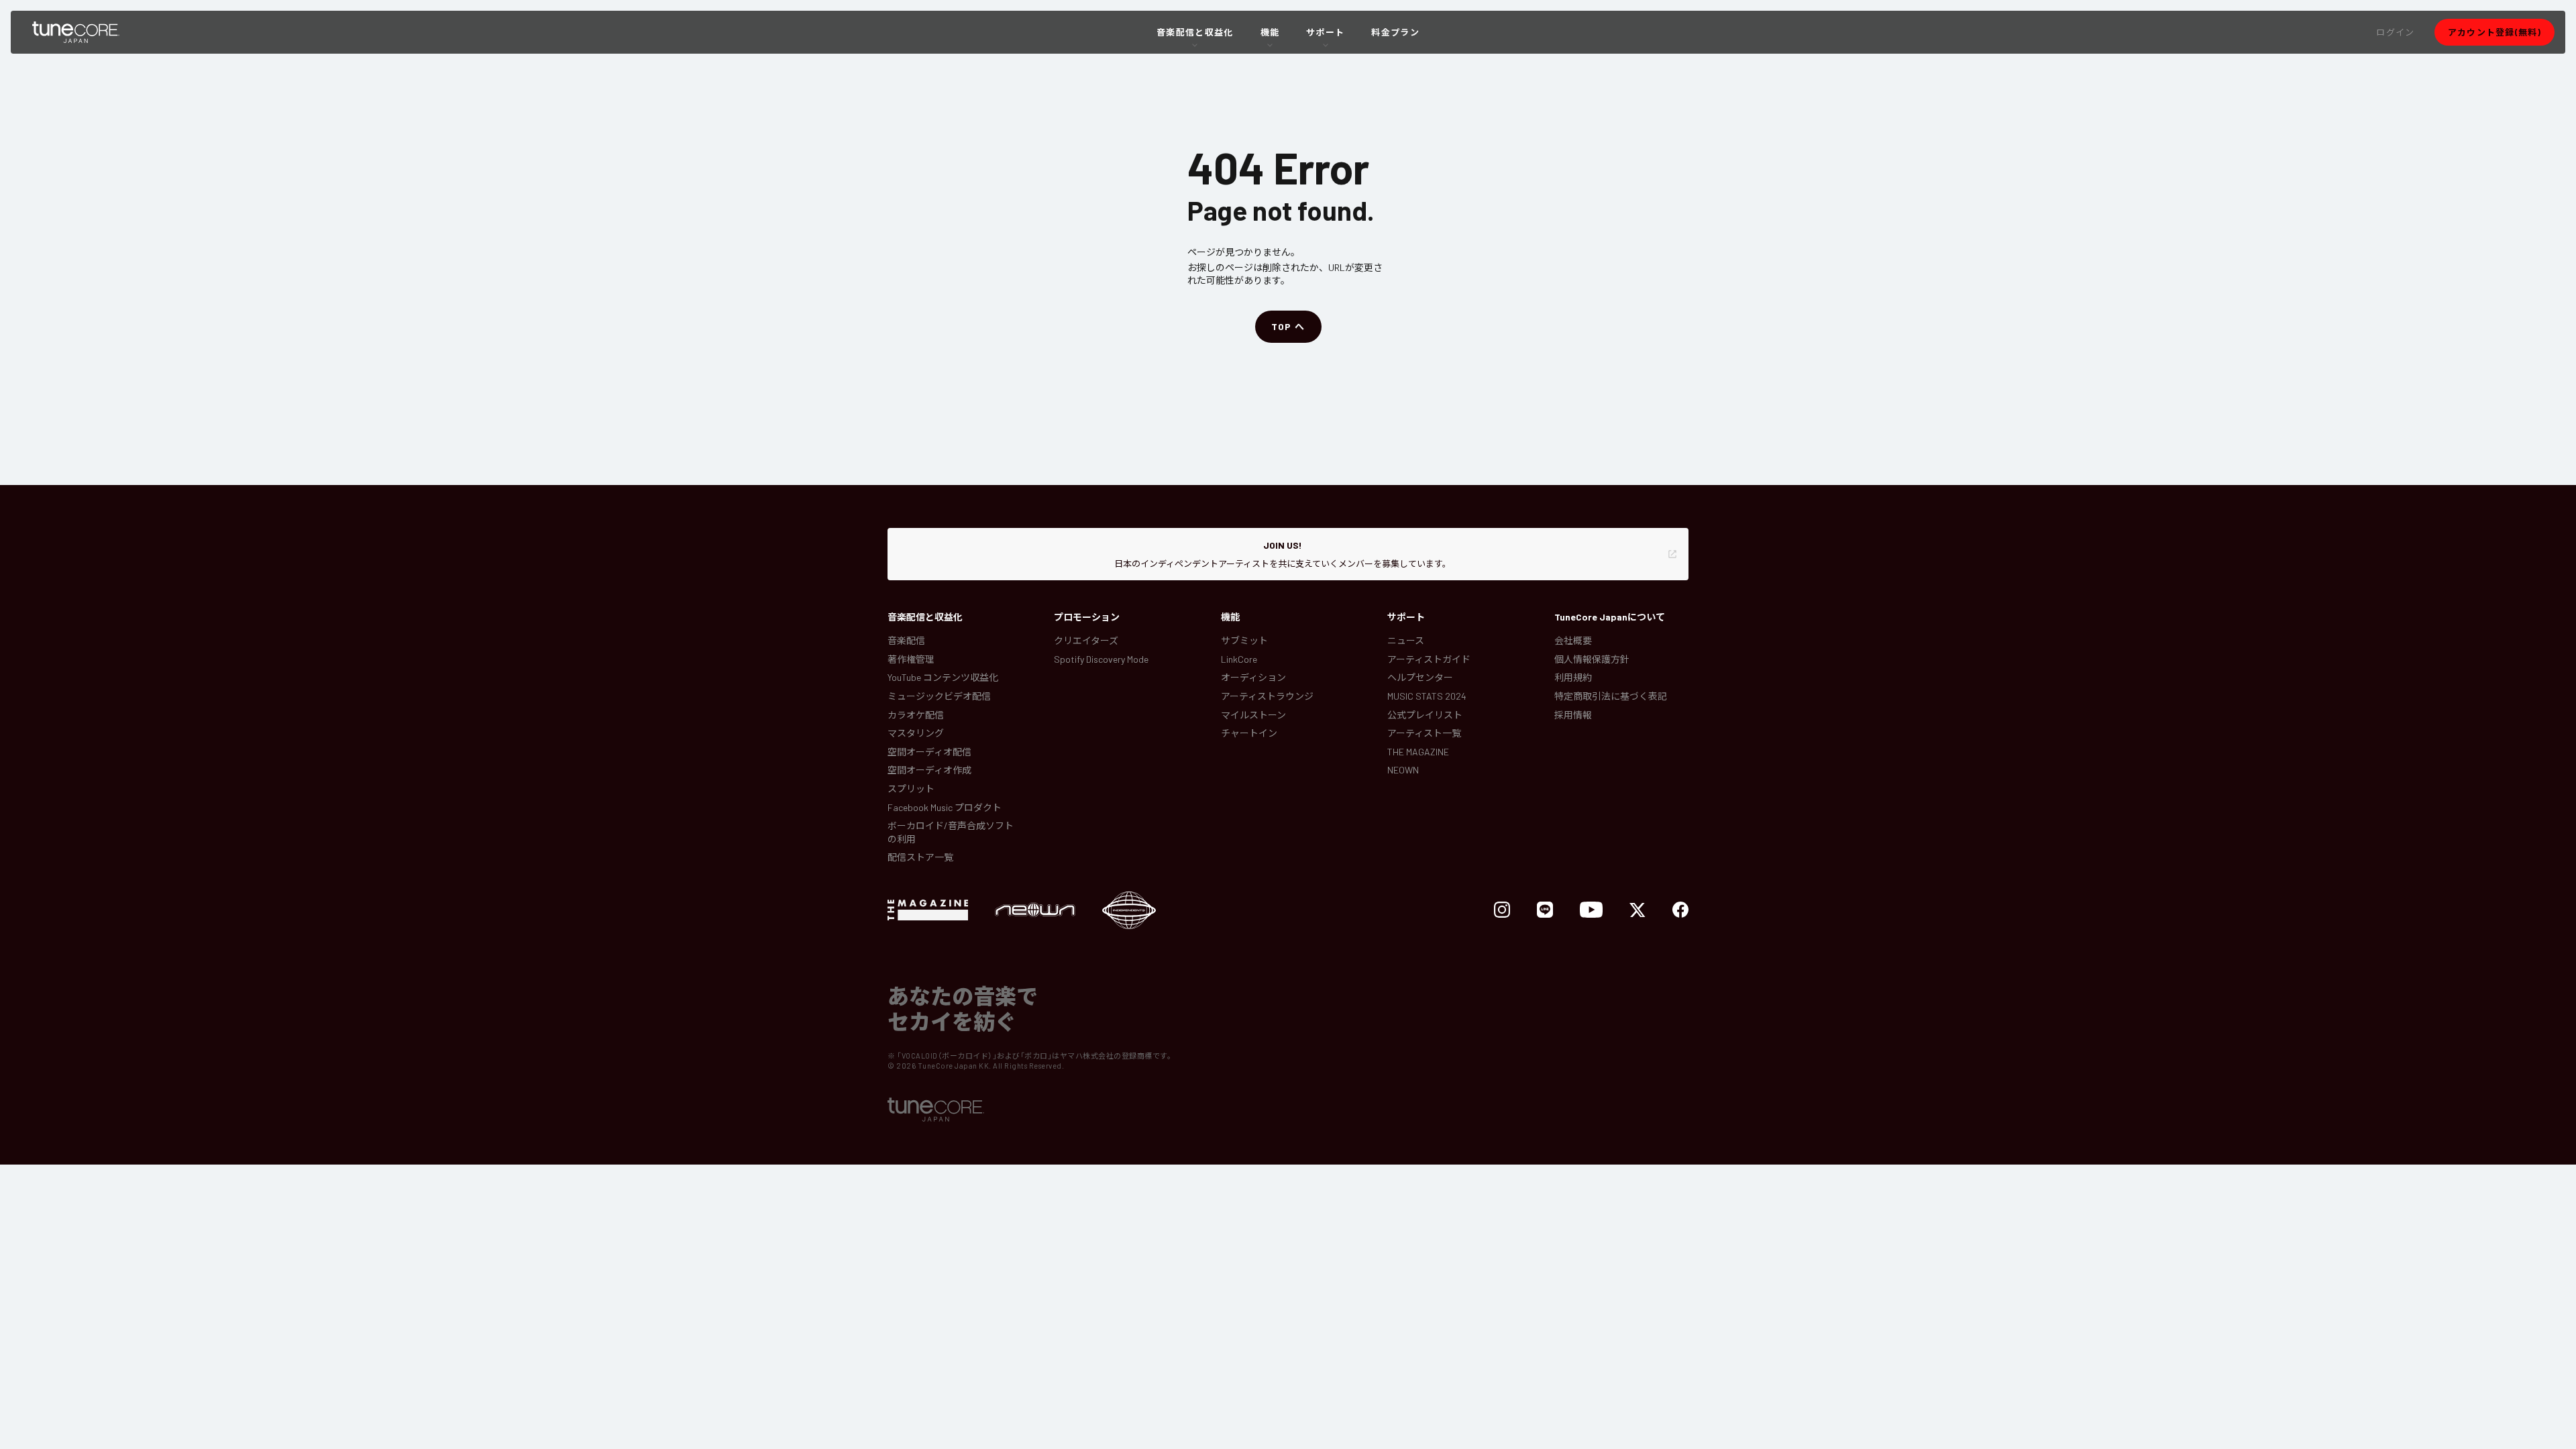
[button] (2395, 32)
